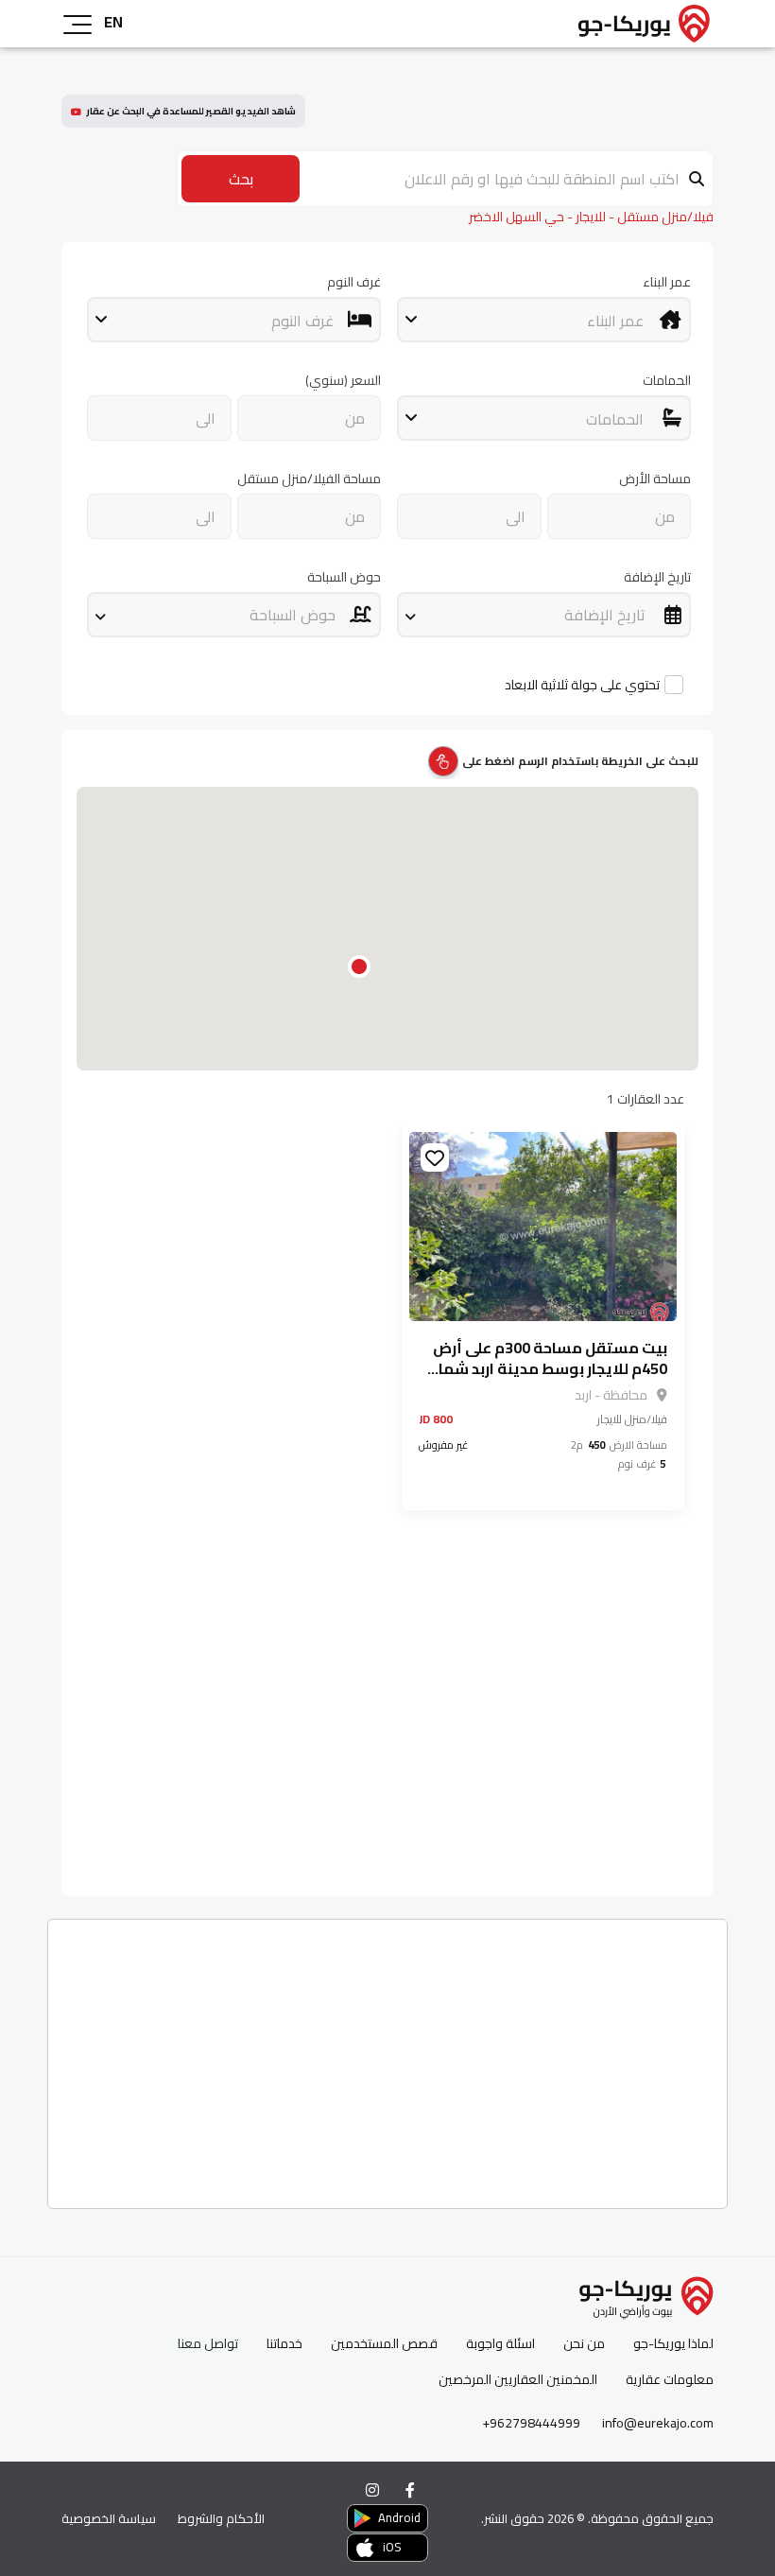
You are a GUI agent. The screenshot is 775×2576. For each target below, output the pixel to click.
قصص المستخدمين (384, 2344)
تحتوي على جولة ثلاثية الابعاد (582, 685)
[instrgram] (372, 2490)
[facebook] (410, 2490)
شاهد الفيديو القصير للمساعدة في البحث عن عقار (191, 111)
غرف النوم (354, 282)
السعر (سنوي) (343, 381)
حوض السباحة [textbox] (293, 615)
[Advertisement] (387, 2057)
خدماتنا (284, 2344)
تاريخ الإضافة (657, 577)
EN (113, 22)
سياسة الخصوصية (109, 2518)
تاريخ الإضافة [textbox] (605, 615)
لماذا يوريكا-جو (673, 2344)
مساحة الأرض (655, 479)
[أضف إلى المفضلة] (435, 1157)
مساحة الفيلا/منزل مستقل (309, 479)
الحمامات (667, 381)
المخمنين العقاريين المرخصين (518, 2380)
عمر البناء (667, 282)
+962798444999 (531, 2423)
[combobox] (544, 320)
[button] (359, 966)
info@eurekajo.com (658, 2423)
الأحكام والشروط (221, 2518)
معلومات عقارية (670, 2380)
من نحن (584, 2344)
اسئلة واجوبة (500, 2344)
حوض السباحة (344, 577)
